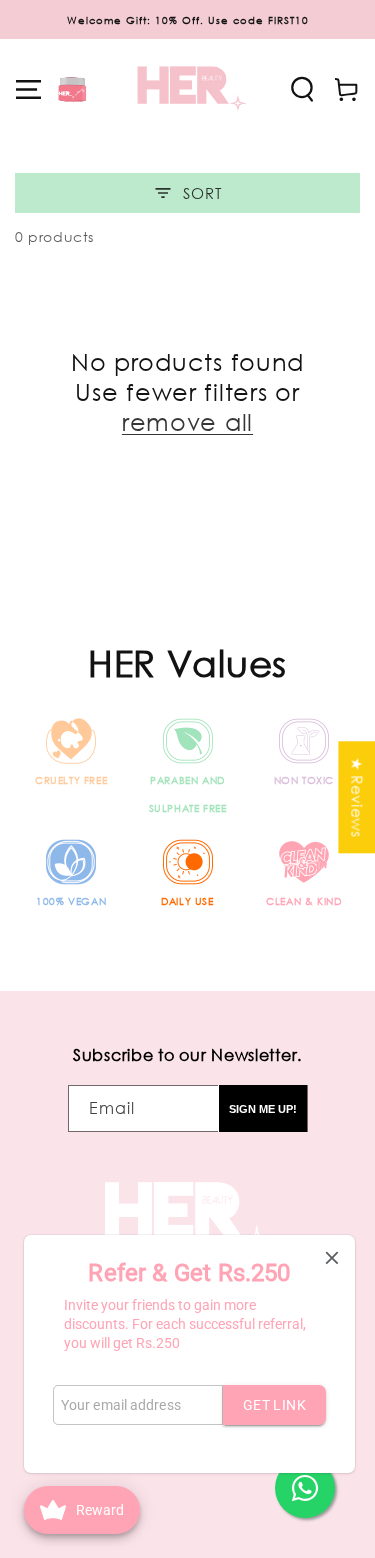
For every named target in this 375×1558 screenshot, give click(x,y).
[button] (29, 89)
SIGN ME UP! (263, 1109)
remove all (187, 421)
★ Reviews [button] (357, 797)
